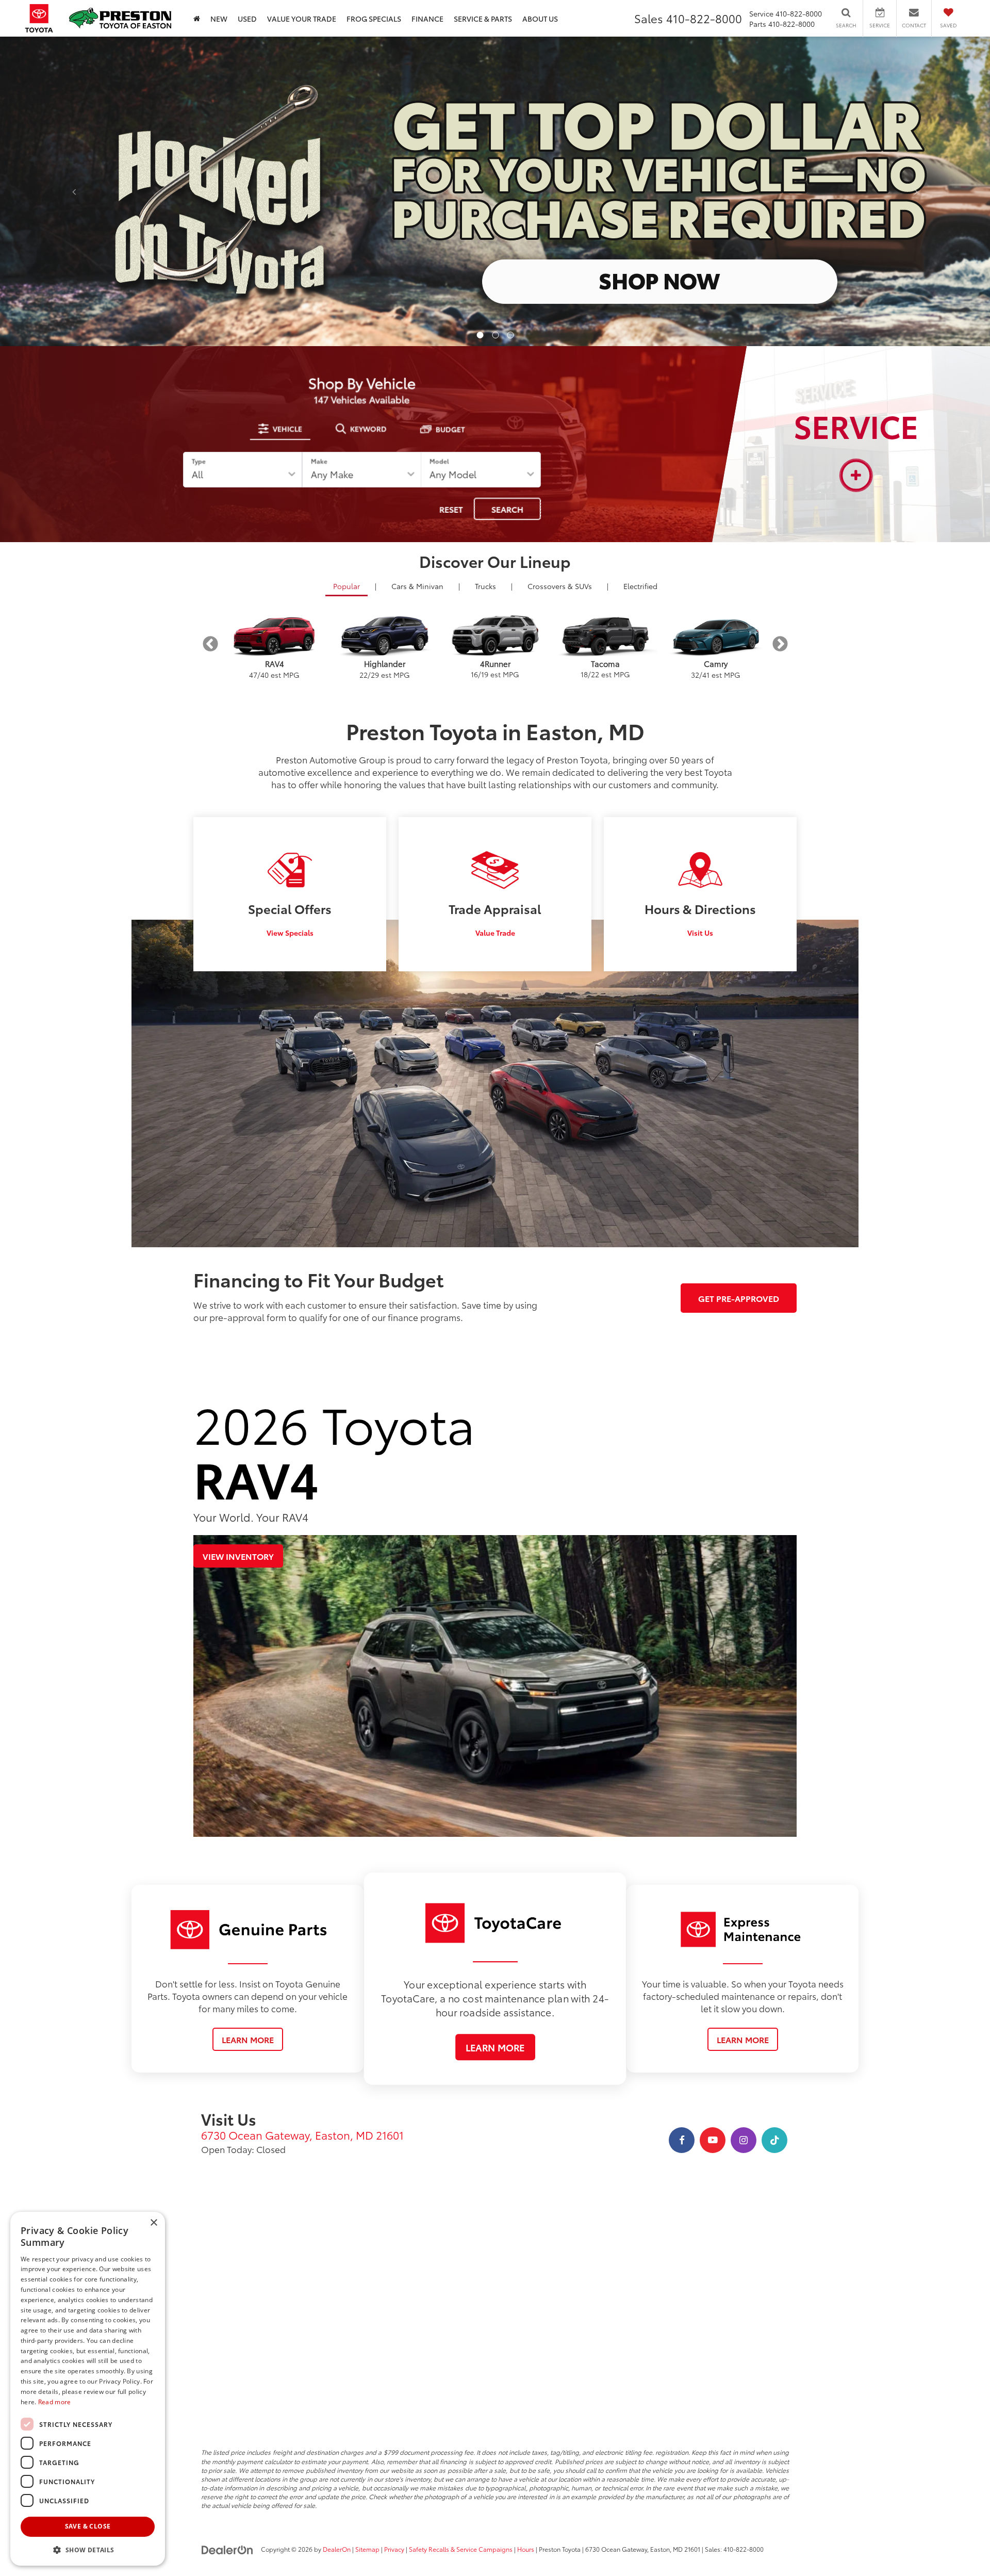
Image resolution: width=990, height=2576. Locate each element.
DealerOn (337, 2549)
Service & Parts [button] (483, 19)
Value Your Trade (302, 19)
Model (439, 461)
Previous (210, 644)
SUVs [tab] (560, 586)
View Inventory (238, 1556)
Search (507, 509)
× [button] (153, 2223)
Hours (526, 2549)
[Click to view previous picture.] (74, 191)
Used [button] (247, 19)
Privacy (394, 2549)
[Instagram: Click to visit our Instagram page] (744, 2140)
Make (319, 461)
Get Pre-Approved (739, 1298)
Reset (451, 509)
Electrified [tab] (640, 586)
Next (780, 644)
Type (199, 461)
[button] (480, 335)
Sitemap (367, 2549)
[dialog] (88, 2389)
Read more (55, 2402)
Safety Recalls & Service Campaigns (461, 2549)
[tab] (280, 429)
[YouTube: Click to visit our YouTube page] (713, 2140)
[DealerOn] (227, 2549)
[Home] (197, 18)
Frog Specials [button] (374, 19)
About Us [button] (540, 19)
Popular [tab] (346, 586)
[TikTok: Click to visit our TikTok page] (774, 2140)
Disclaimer (25, 45)
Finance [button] (427, 19)
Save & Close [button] (88, 2526)
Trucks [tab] (485, 586)
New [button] (219, 19)
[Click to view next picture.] (916, 191)
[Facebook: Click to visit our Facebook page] (682, 2140)
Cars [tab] (417, 586)
